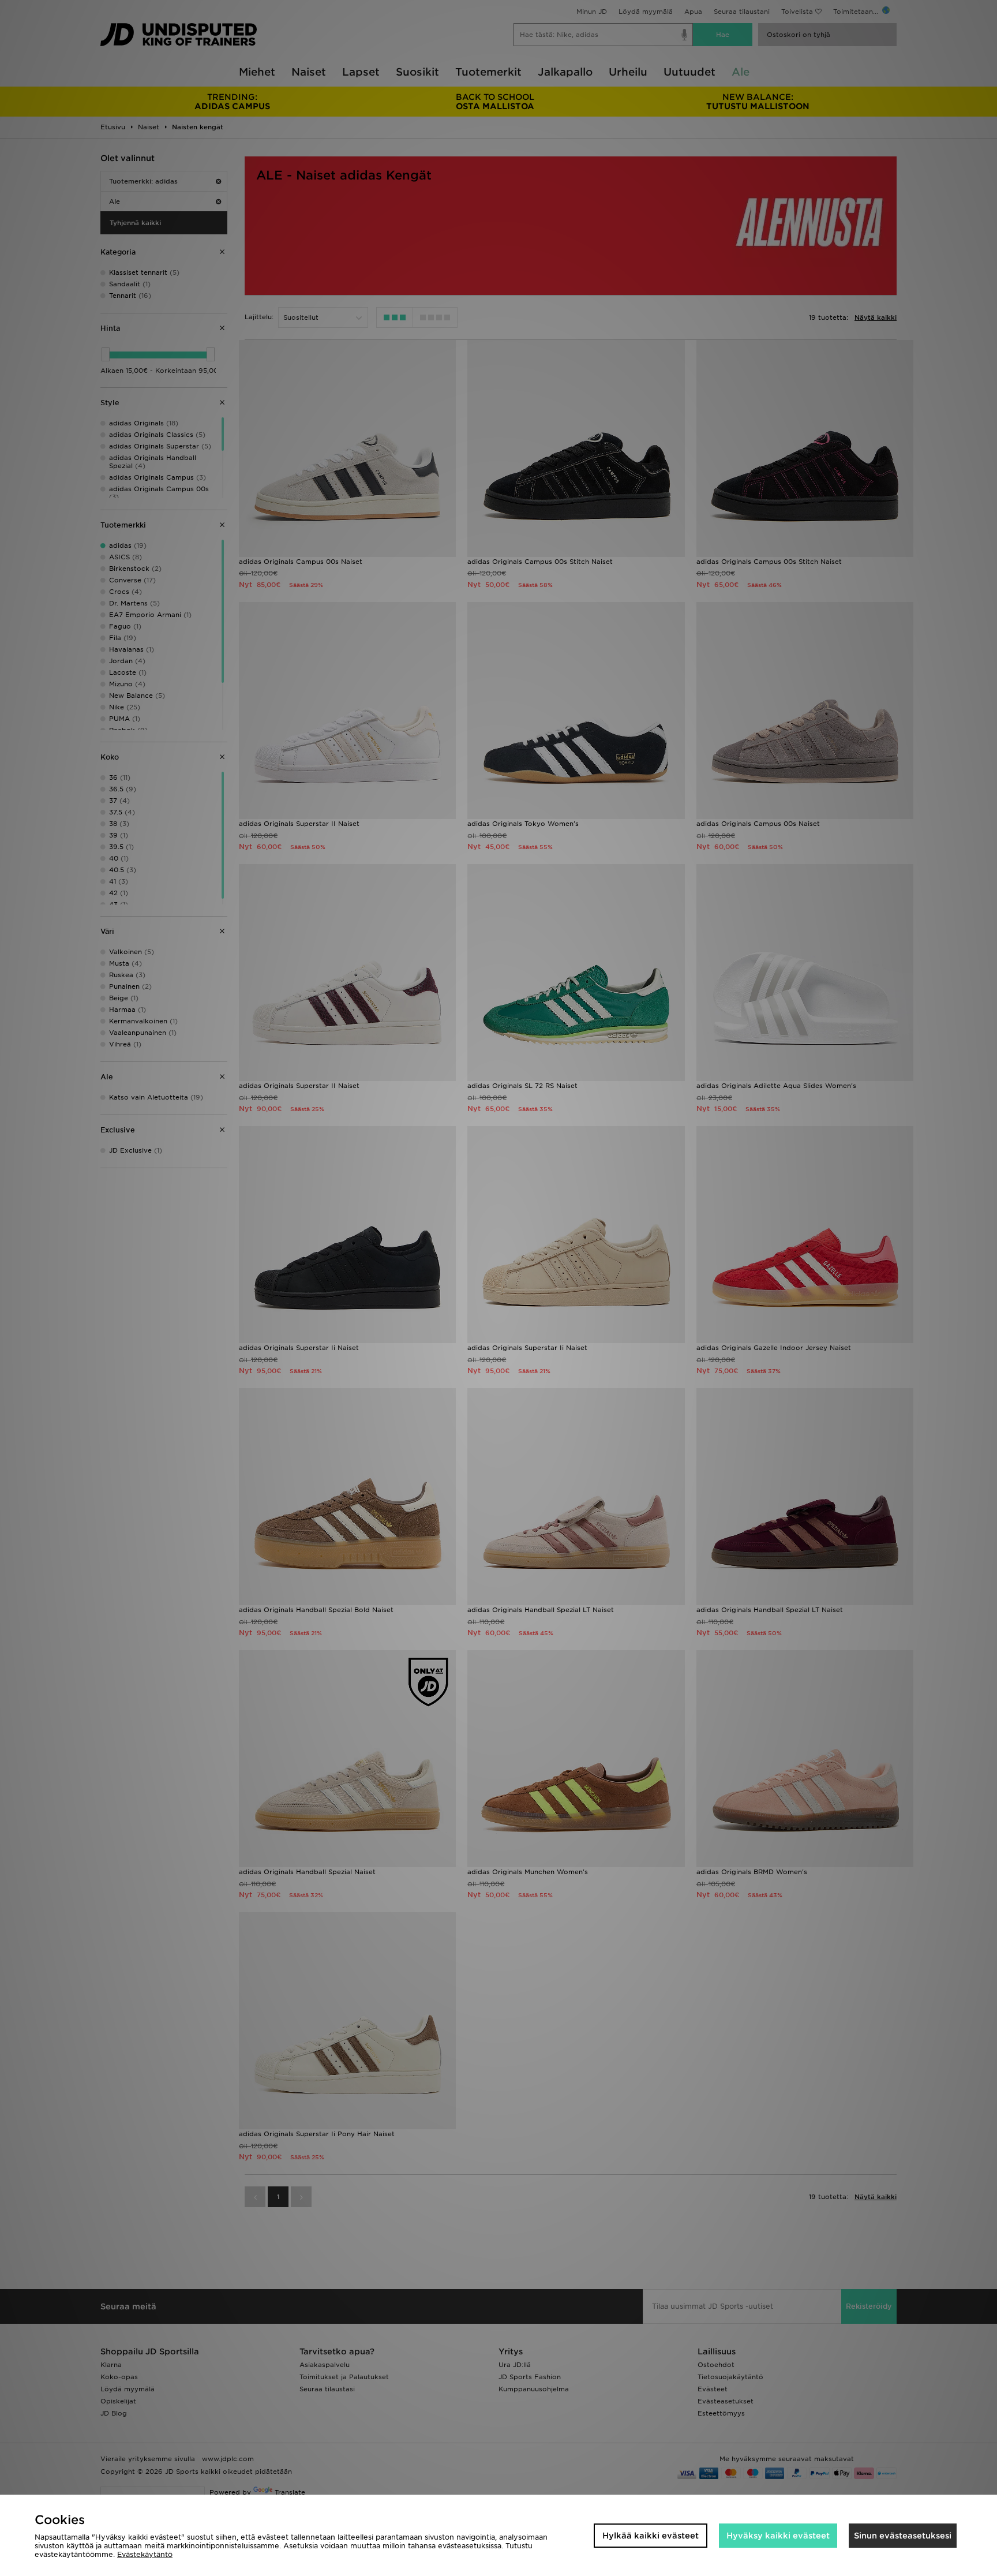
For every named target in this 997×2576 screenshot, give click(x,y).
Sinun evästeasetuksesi (903, 2536)
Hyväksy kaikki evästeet (778, 2536)
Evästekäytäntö (145, 2554)
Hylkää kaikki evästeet (651, 2536)
